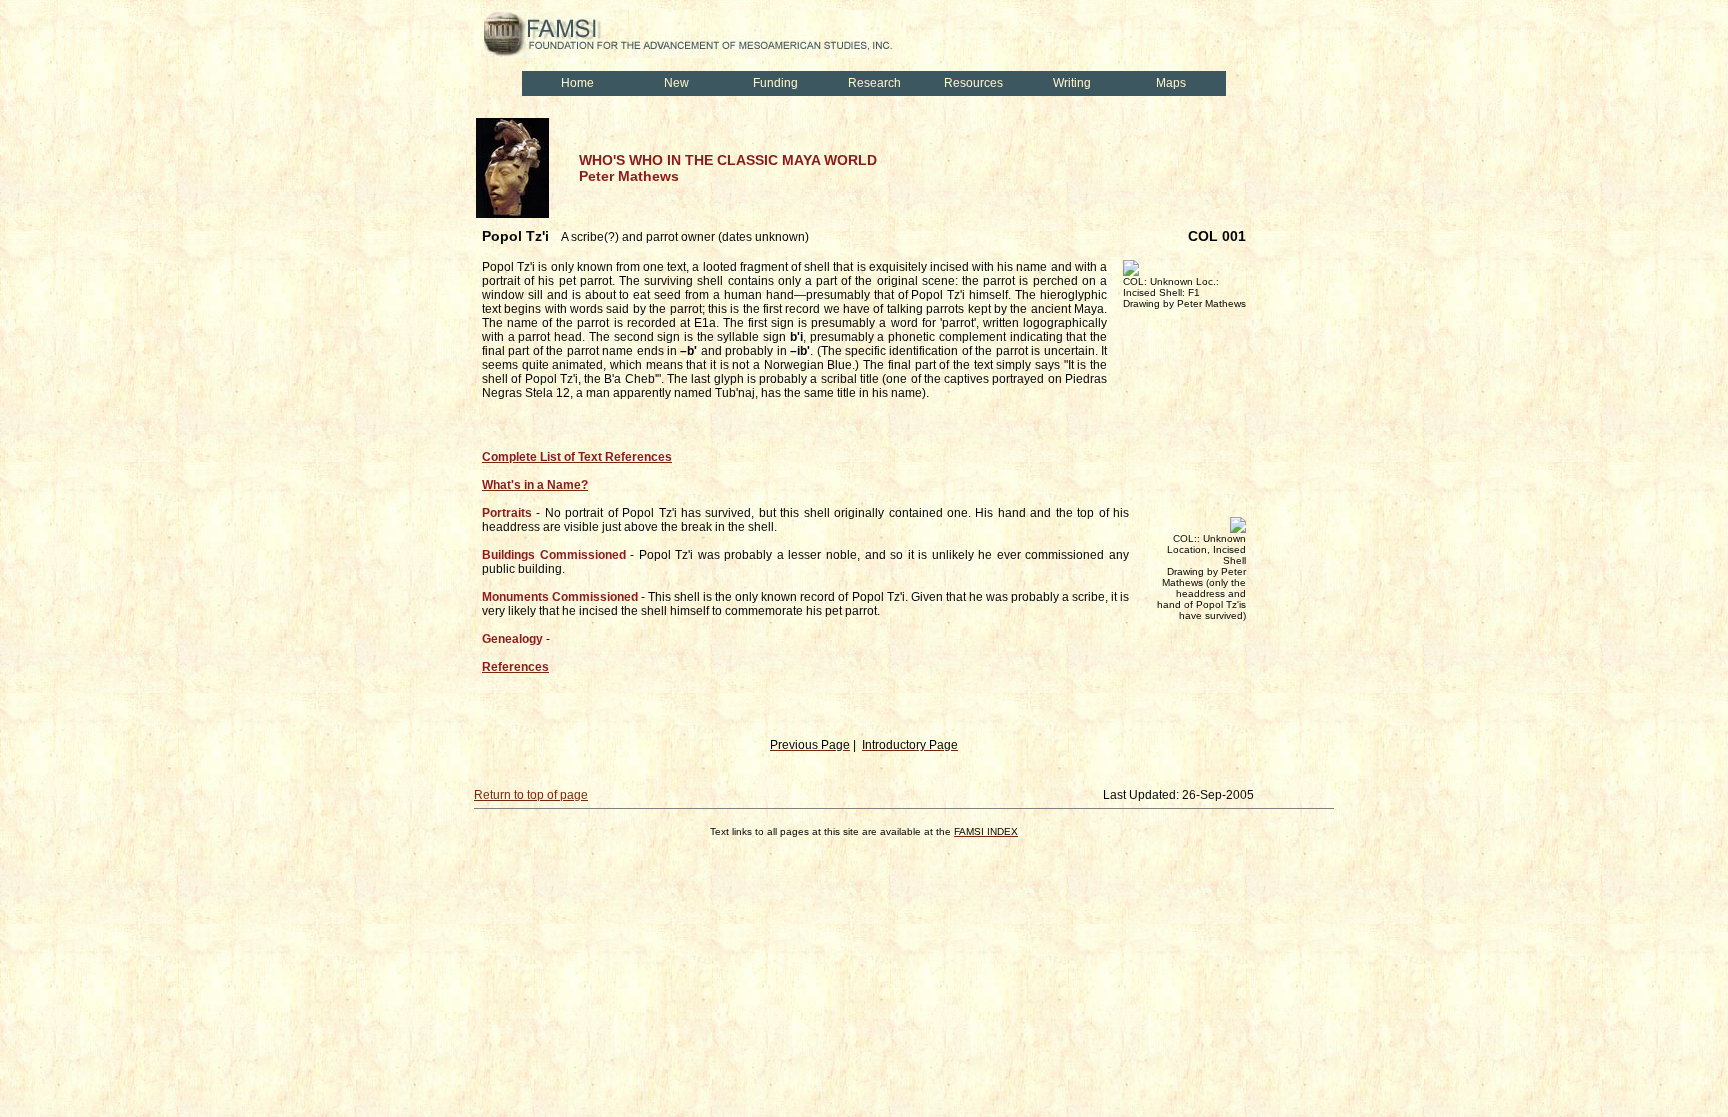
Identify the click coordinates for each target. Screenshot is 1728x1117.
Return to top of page (531, 795)
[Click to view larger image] (1131, 272)
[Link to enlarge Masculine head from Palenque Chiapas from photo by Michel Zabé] (512, 214)
